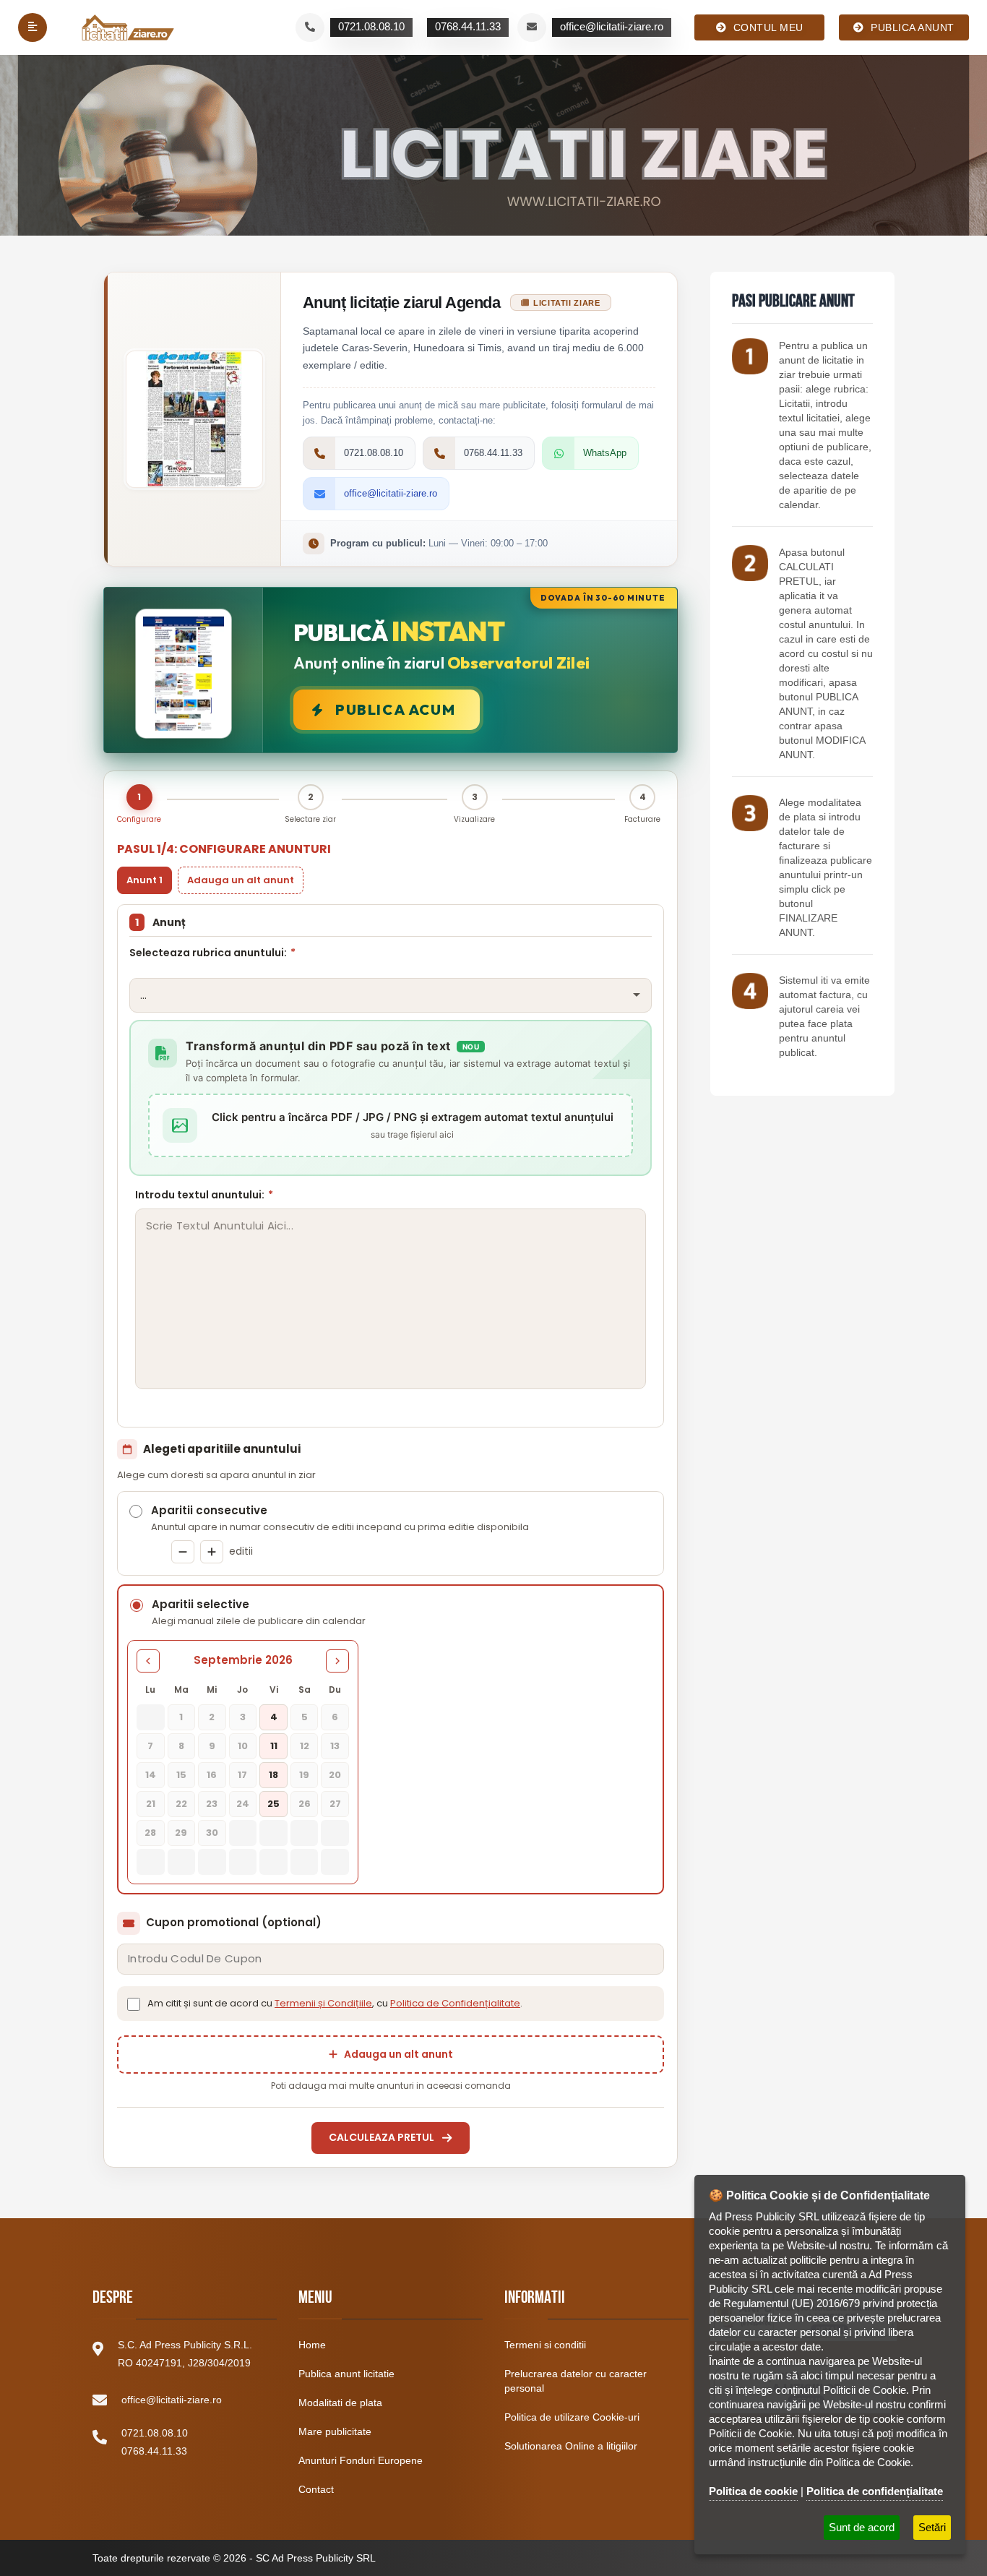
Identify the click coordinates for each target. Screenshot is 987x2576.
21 (151, 1804)
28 (150, 1833)
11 (274, 1746)
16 (212, 1775)
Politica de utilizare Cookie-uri (572, 2417)
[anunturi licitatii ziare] (750, 563)
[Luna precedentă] (148, 1661)
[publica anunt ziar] (750, 813)
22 (181, 1804)
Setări (932, 2527)
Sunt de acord (862, 2527)
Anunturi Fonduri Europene (361, 2460)
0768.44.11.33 (154, 2451)
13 (335, 1746)
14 (151, 1775)
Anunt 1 (145, 880)
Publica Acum (395, 709)
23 (212, 1804)
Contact (316, 2489)
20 (335, 1775)
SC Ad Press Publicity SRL (316, 2558)
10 (243, 1746)
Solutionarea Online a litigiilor (571, 2446)
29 (181, 1833)
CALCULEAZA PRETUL (382, 2137)
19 (304, 1775)
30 (212, 1833)
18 (273, 1775)
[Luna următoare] (337, 1661)
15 (181, 1775)
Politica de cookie (753, 2491)
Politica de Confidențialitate (455, 2003)
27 (335, 1804)
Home (312, 2345)
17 (242, 1775)
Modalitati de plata (340, 2403)
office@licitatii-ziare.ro (172, 2400)
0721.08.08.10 (155, 2433)
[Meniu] (33, 27)
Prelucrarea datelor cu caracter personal (576, 2381)
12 (305, 1746)
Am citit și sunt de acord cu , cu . (335, 2003)
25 (273, 1804)
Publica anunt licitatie (346, 2374)
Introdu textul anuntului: (204, 1195)
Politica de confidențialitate (875, 2491)
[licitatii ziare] (128, 27)
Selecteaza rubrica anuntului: (212, 953)
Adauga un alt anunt (241, 880)
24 (243, 1804)
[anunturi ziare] (750, 991)
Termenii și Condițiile (323, 2003)
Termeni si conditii (545, 2345)
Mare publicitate (335, 2431)
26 (305, 1804)
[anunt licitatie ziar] (750, 356)
